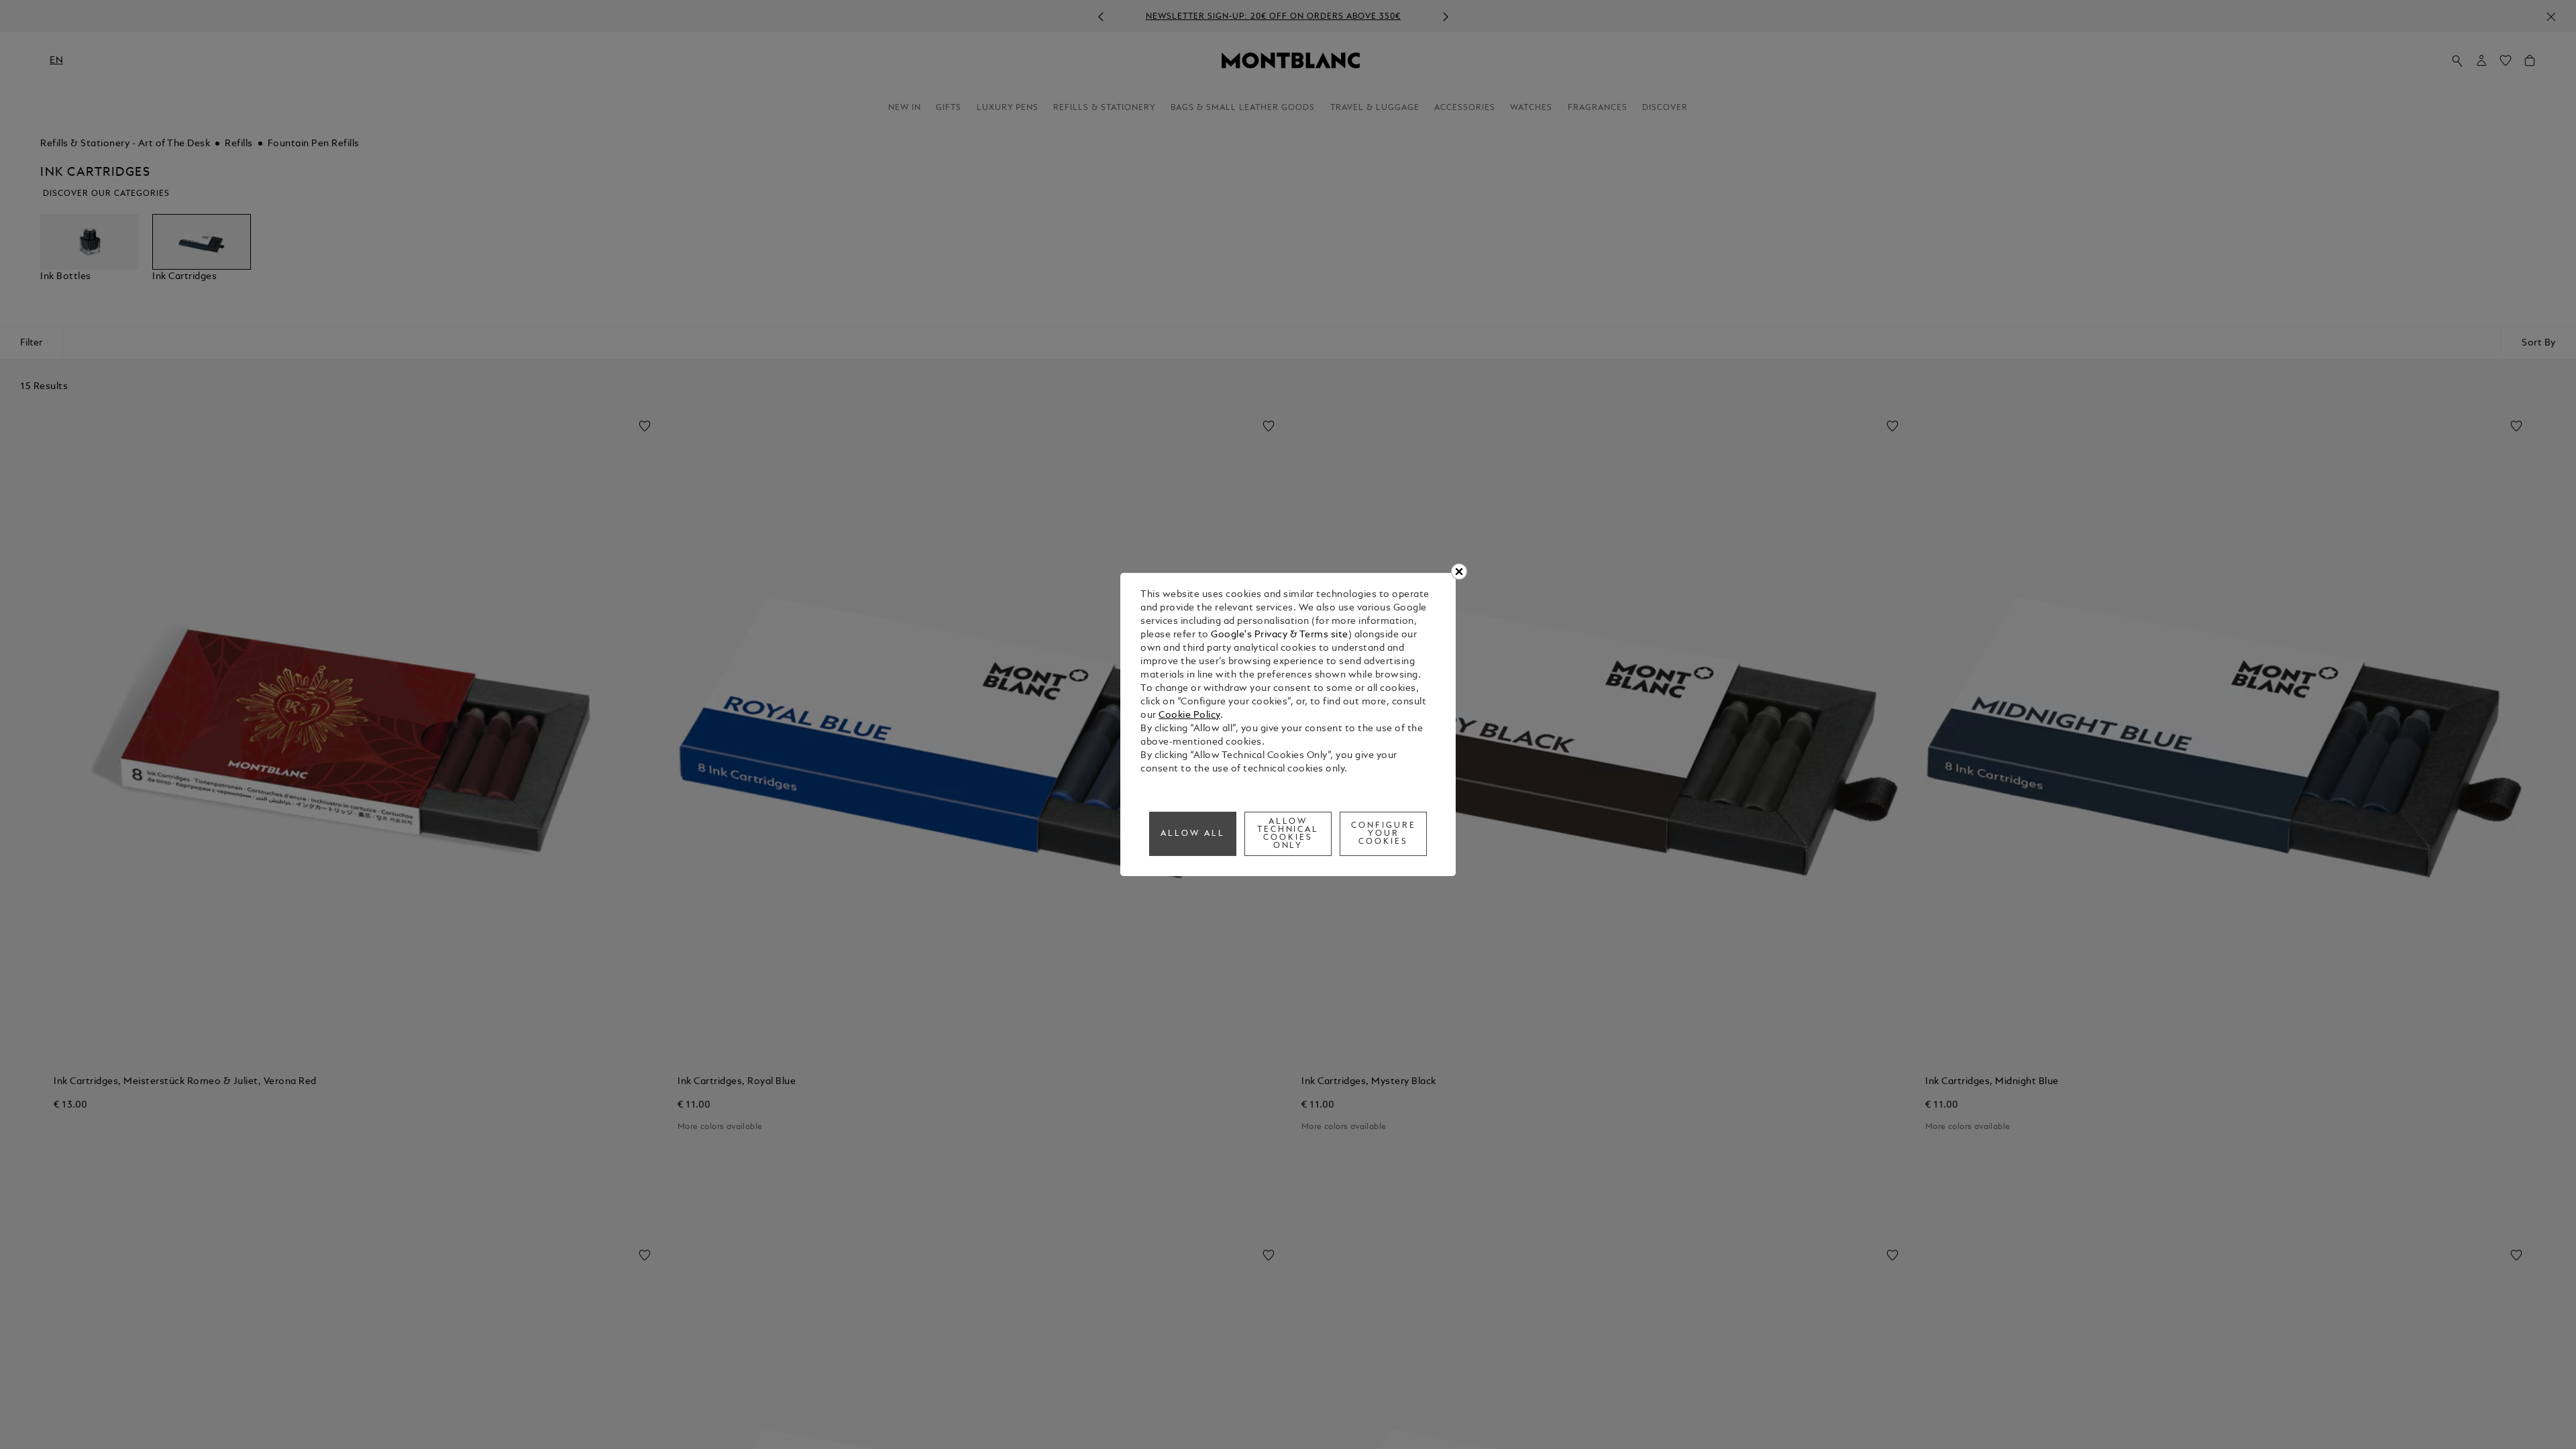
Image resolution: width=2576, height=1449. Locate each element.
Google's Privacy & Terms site (1280, 635)
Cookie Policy (1189, 715)
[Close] (1459, 572)
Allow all (1193, 834)
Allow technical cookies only (1288, 834)
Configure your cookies (1384, 834)
